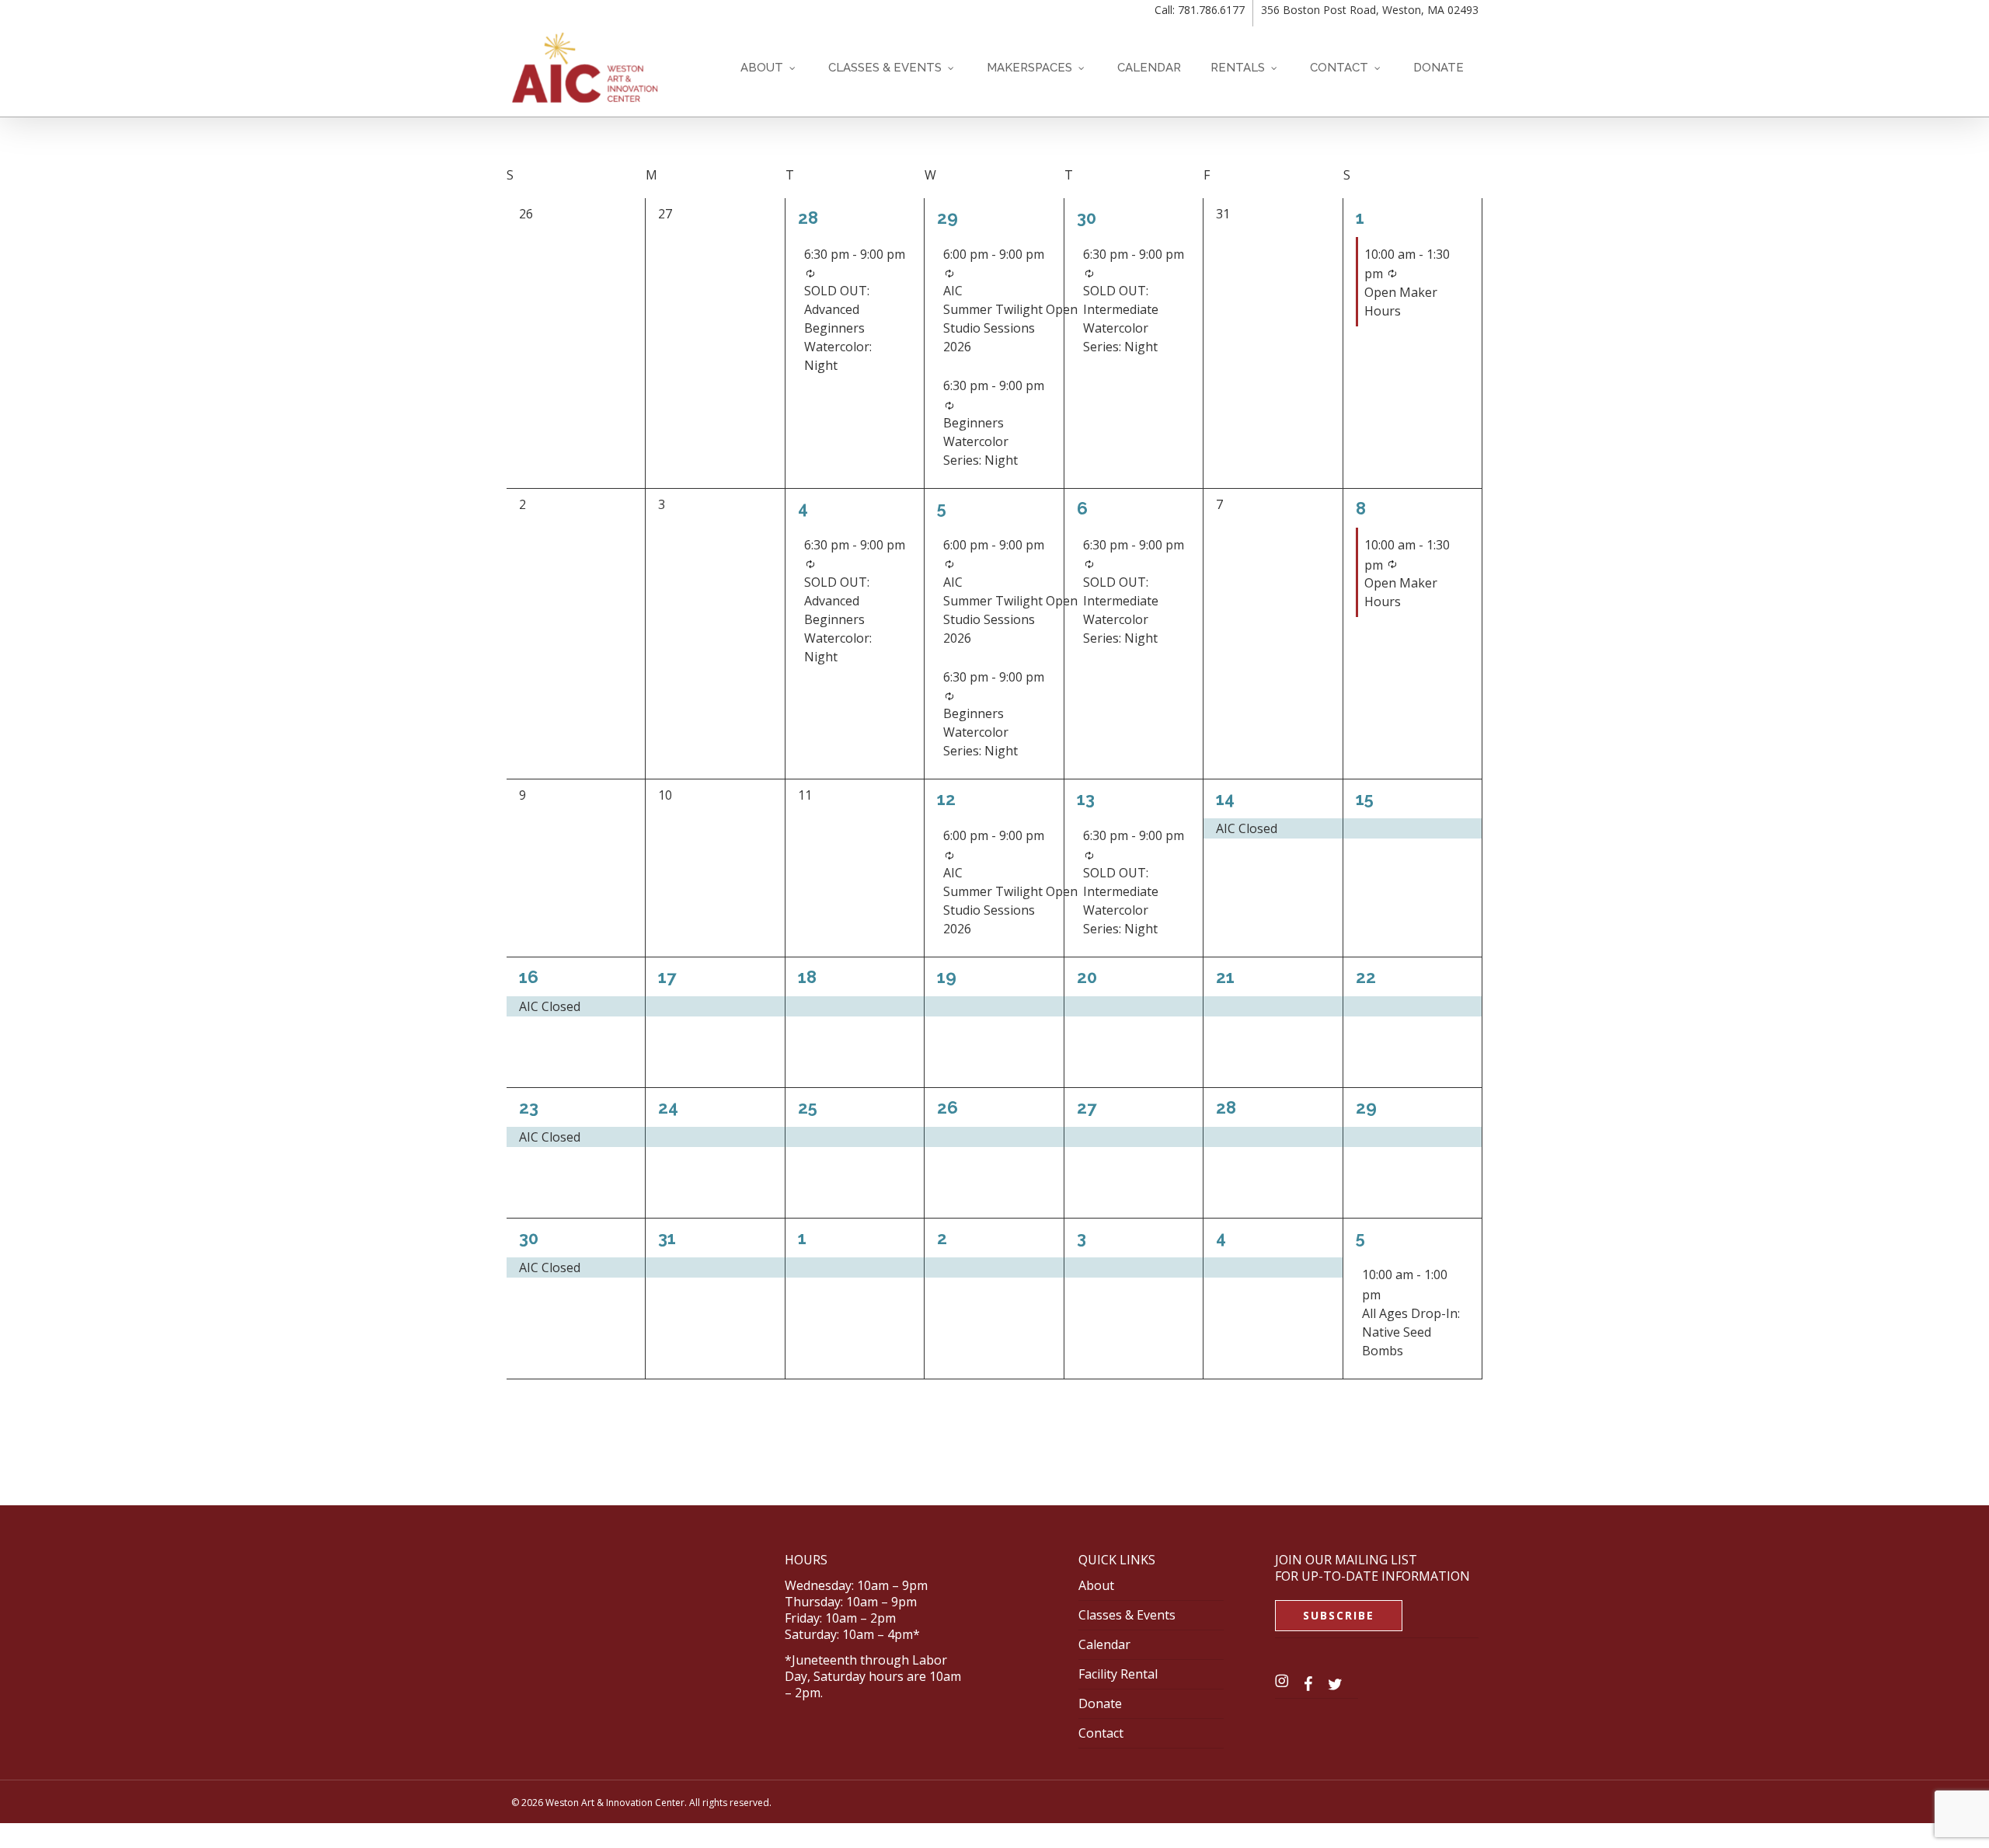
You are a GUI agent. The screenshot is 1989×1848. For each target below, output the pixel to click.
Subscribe (1339, 1615)
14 (1225, 799)
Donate (1100, 1703)
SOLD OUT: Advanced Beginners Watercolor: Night (838, 328)
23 (529, 1107)
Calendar (1104, 1644)
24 (668, 1107)
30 (1087, 218)
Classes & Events (1127, 1615)
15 (1365, 799)
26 (947, 1107)
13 (1086, 799)
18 (807, 977)
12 (946, 799)
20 (1087, 977)
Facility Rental (1118, 1674)
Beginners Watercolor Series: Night (981, 441)
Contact (1101, 1733)
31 (667, 1238)
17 (667, 977)
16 (529, 977)
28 (808, 218)
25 (808, 1107)
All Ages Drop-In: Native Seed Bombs (1411, 1332)
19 (947, 977)
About (1096, 1585)
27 (1087, 1107)
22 (1366, 977)
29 (947, 218)
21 (1225, 977)
